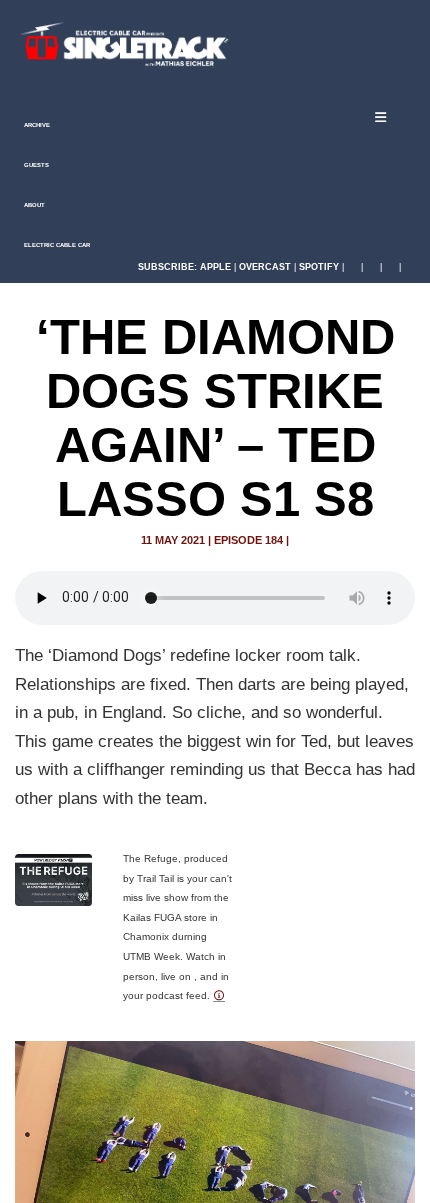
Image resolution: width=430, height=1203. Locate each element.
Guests (35, 165)
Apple (215, 267)
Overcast (265, 267)
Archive (36, 125)
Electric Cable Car (56, 245)
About (33, 205)
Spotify (319, 267)
